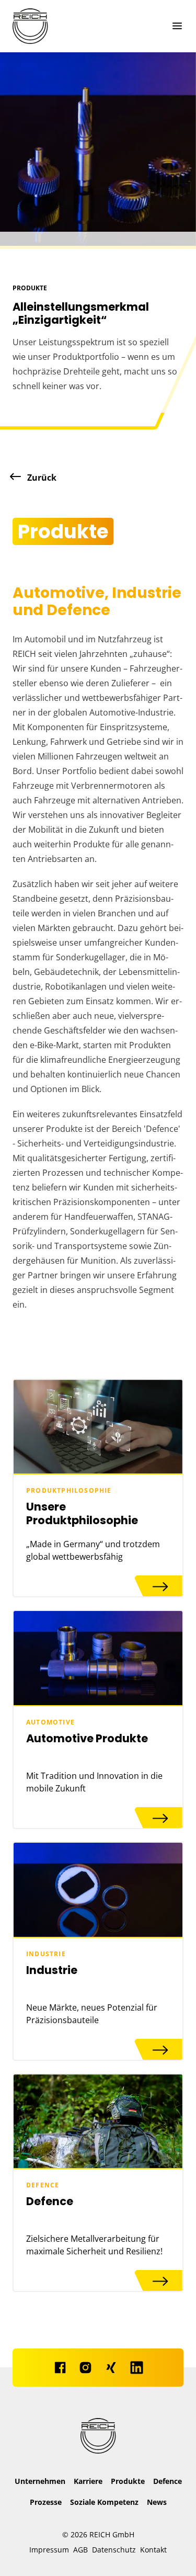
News (157, 2502)
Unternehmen (40, 2481)
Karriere (88, 2481)
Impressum (49, 2550)
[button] (175, 26)
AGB (80, 2550)
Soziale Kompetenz (104, 2502)
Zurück (41, 478)
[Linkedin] (137, 2368)
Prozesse (46, 2502)
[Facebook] (60, 2368)
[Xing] (111, 2368)
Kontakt (153, 2550)
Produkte (128, 2481)
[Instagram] (85, 2368)
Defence (168, 2481)
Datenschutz (114, 2550)
